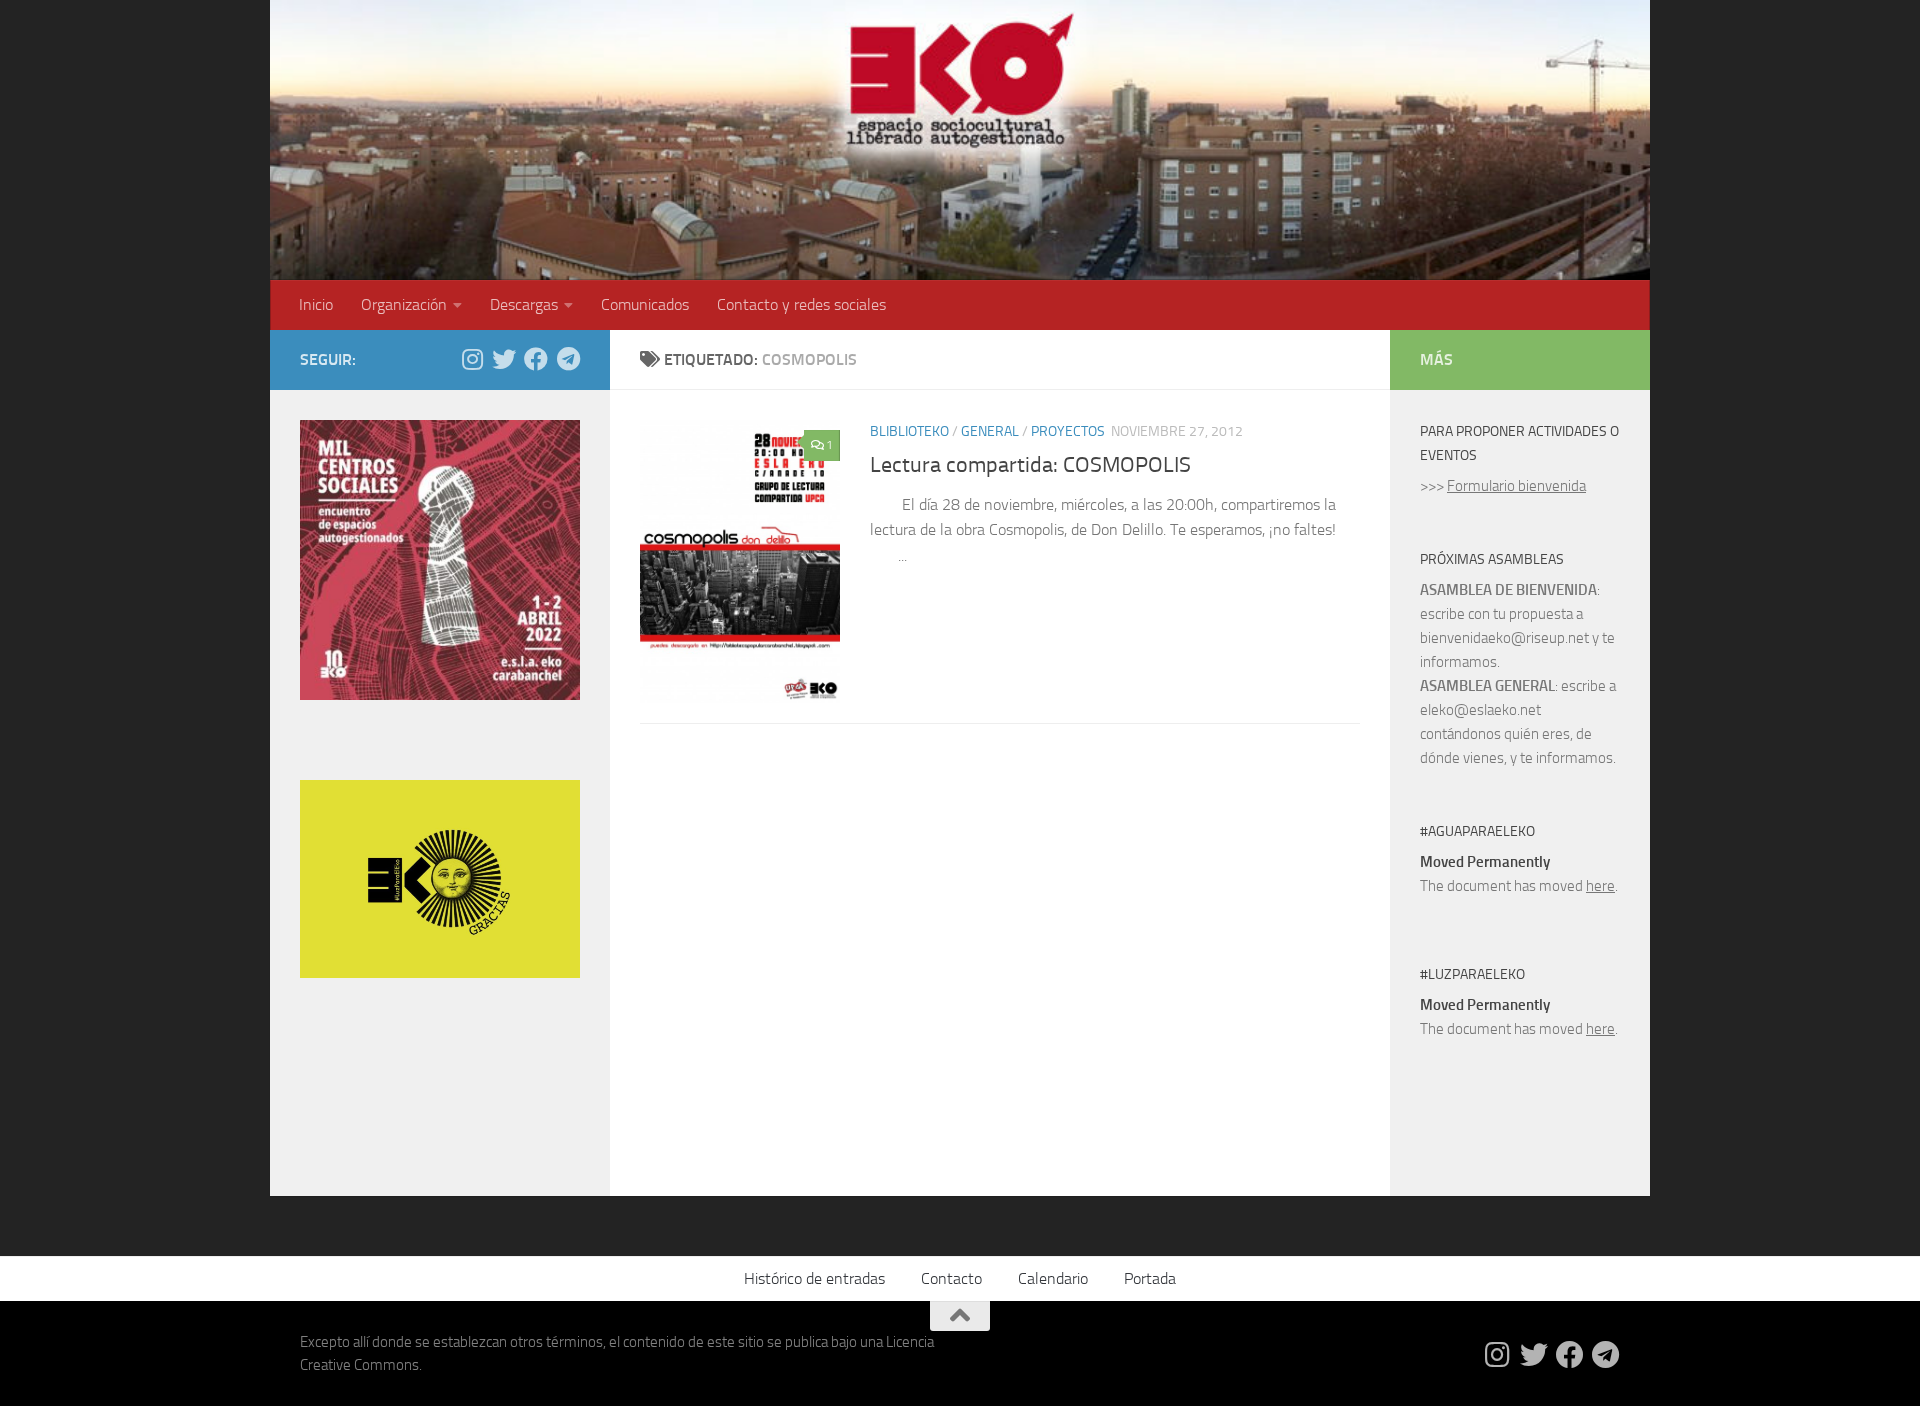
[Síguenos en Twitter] (504, 359)
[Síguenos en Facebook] (536, 359)
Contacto (951, 1278)
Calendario (1053, 1278)
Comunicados (645, 304)
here (1600, 886)
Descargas (524, 304)
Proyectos (1068, 431)
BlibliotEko (909, 431)
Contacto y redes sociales (801, 304)
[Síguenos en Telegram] (568, 359)
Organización (404, 304)
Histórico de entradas (814, 1278)
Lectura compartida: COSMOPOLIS (1030, 465)
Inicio (316, 304)
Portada (1150, 1278)
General (990, 431)
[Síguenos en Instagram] (472, 359)
